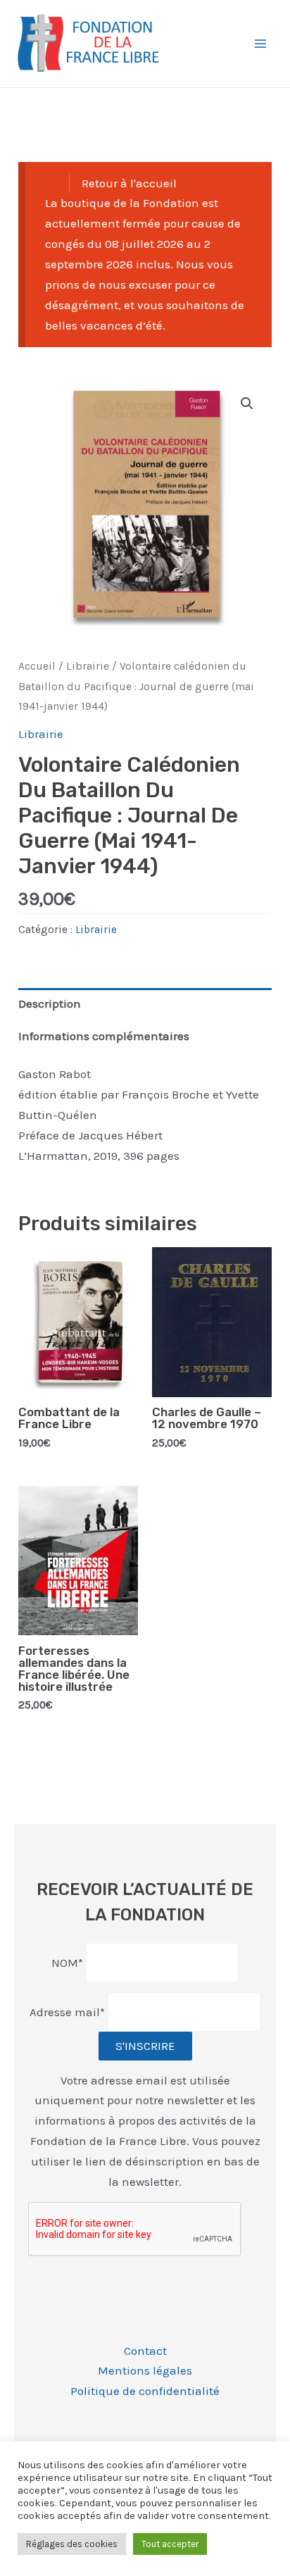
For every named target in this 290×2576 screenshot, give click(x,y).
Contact (145, 2351)
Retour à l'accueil (129, 183)
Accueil (37, 666)
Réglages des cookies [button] (72, 2544)
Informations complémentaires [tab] (104, 1036)
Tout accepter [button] (170, 2544)
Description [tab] (50, 1003)
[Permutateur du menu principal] (260, 44)
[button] (247, 404)
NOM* (67, 1962)
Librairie (88, 666)
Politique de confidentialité (145, 2391)
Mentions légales (145, 2370)
